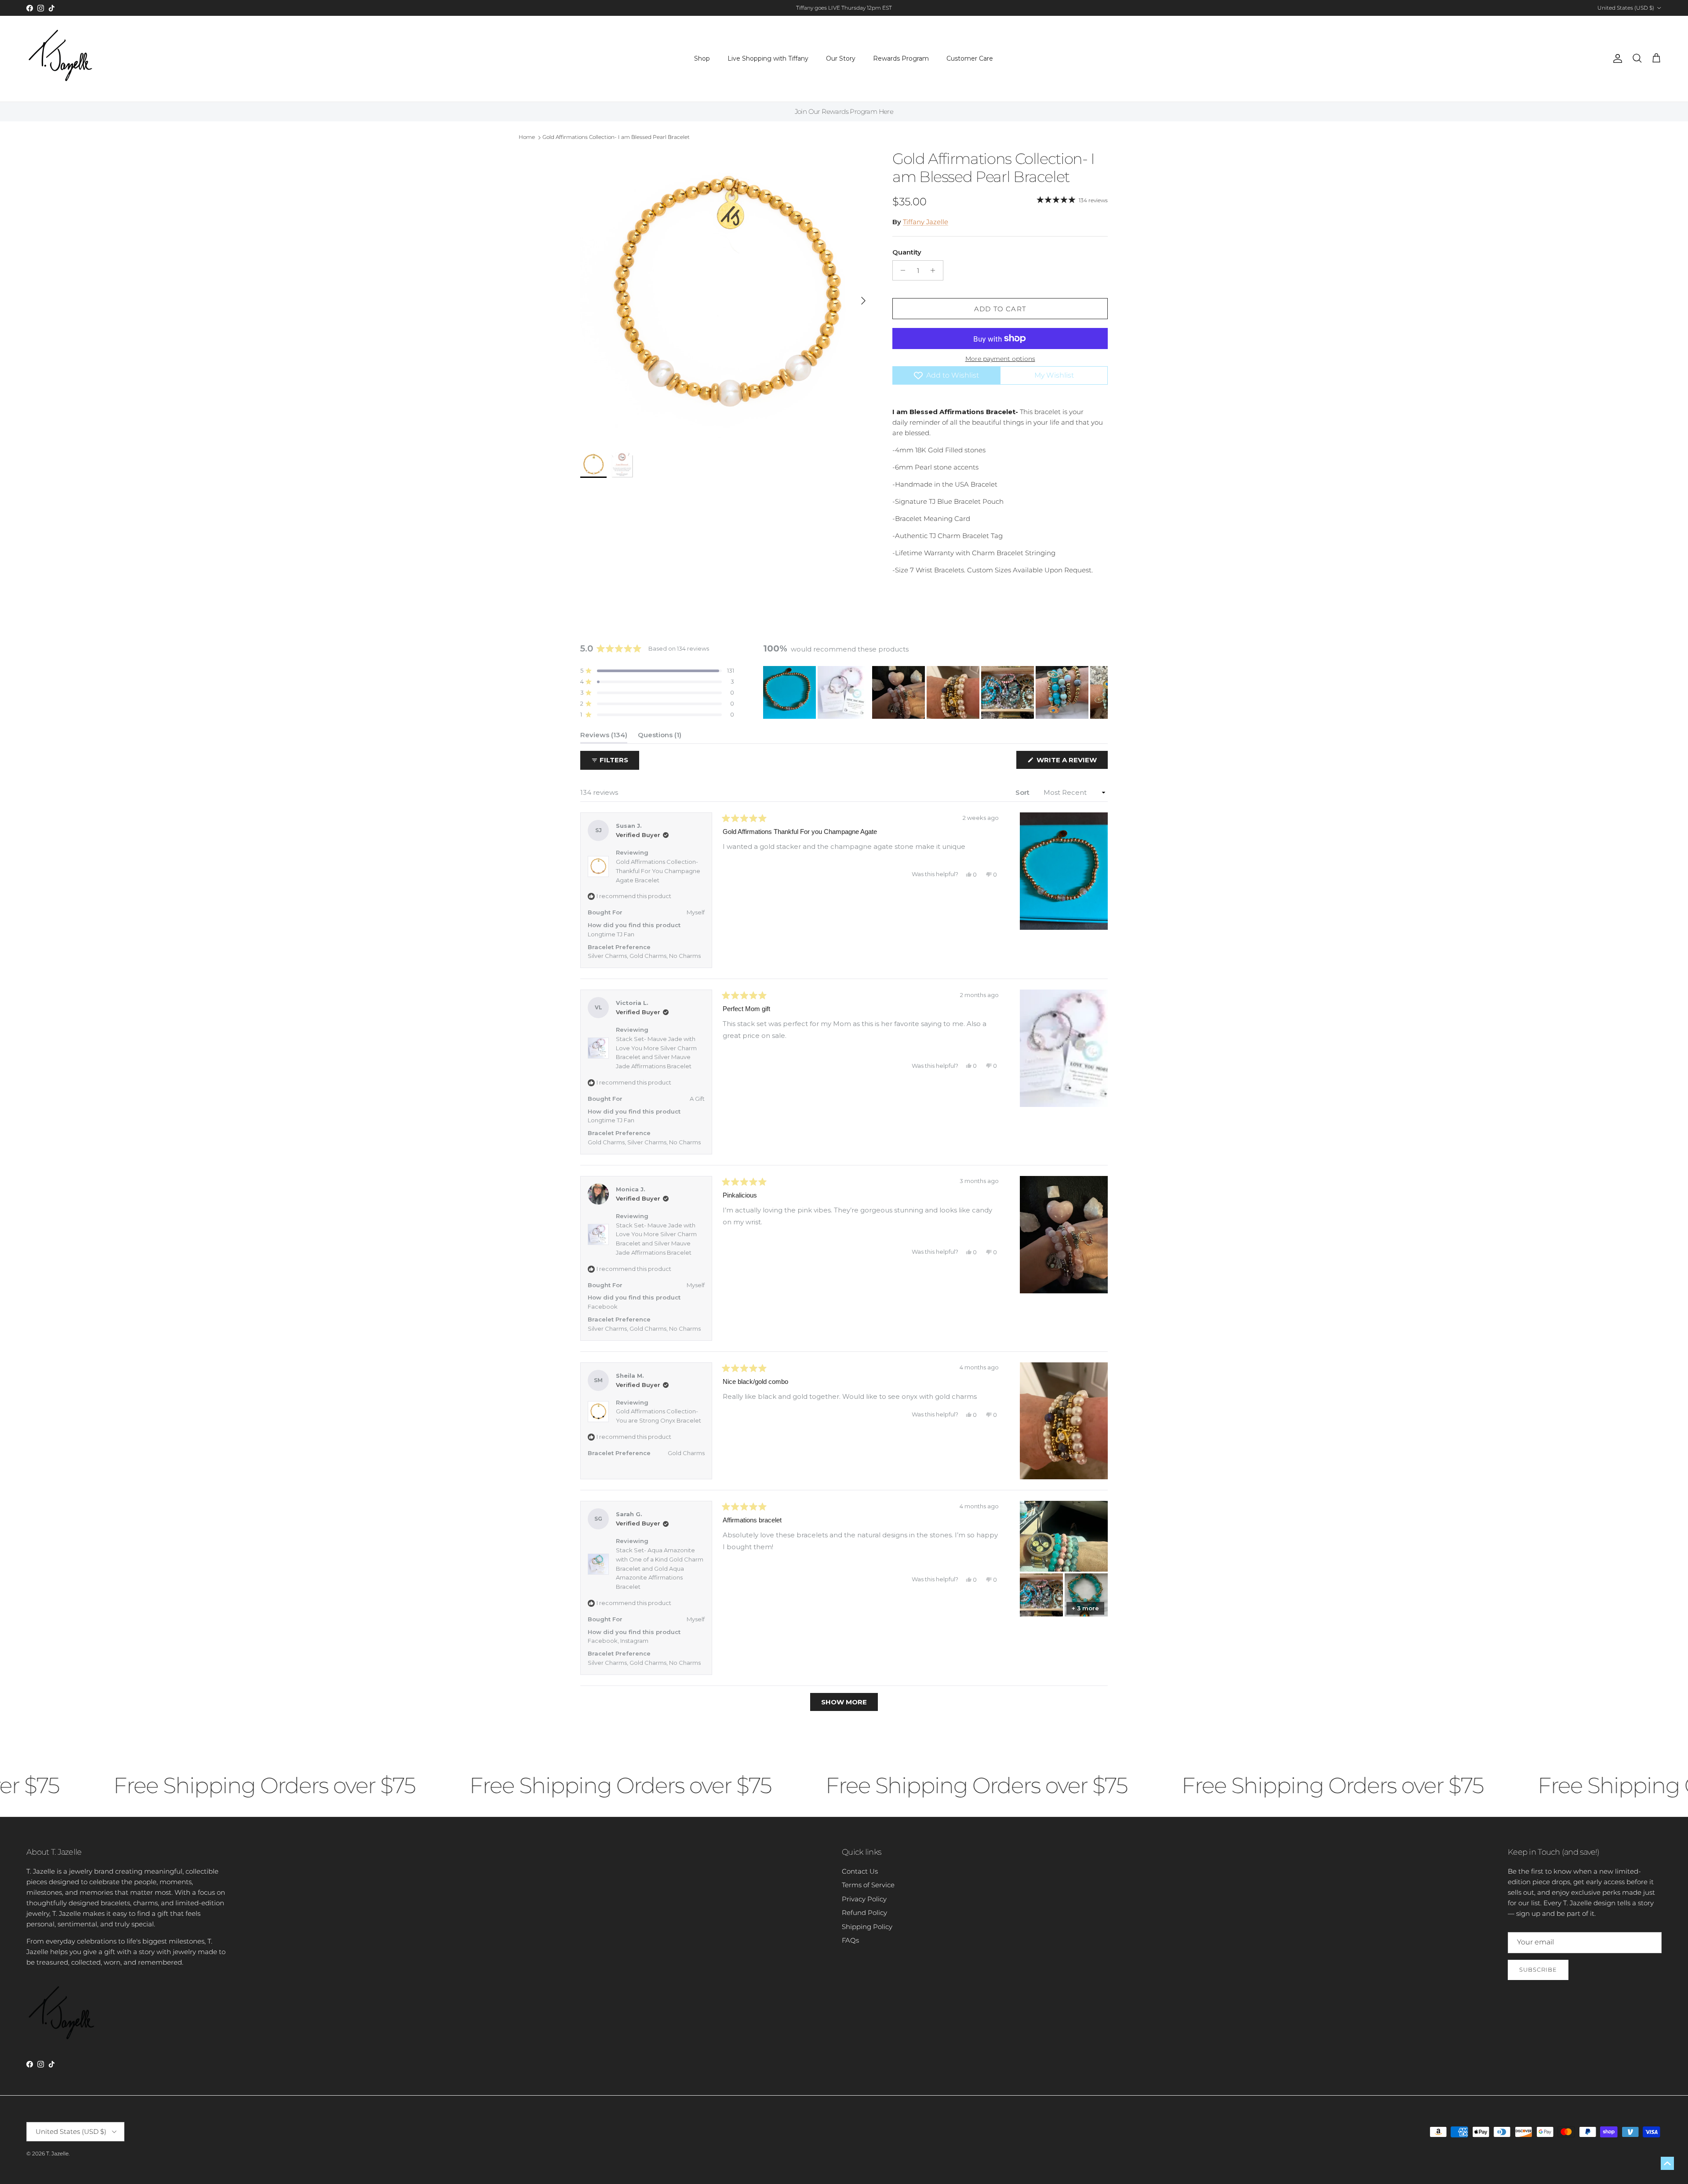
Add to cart (1000, 309)
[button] (657, 671)
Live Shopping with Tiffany (768, 58)
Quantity (907, 252)
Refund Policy (864, 1913)
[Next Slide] (1101, 692)
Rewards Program (901, 58)
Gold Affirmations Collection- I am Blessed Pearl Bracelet (616, 137)
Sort (1023, 792)
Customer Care (970, 58)
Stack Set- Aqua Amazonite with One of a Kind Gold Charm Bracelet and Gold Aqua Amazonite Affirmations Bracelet (660, 1568)
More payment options (1000, 359)
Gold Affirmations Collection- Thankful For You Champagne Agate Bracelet (658, 871)
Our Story (841, 58)
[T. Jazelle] (60, 59)
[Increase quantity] (935, 270)
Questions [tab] (660, 737)
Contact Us (860, 1871)
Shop (702, 58)
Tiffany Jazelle (926, 222)
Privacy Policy (864, 1899)
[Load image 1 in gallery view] (727, 296)
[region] (935, 692)
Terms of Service (868, 1885)
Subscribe (1538, 1969)
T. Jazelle (57, 2153)
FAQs (850, 1940)
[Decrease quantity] (900, 270)
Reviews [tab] (604, 737)
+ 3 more (1085, 1608)
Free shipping (820, 8)
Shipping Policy (867, 1927)
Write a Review (1071, 762)
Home (527, 137)
